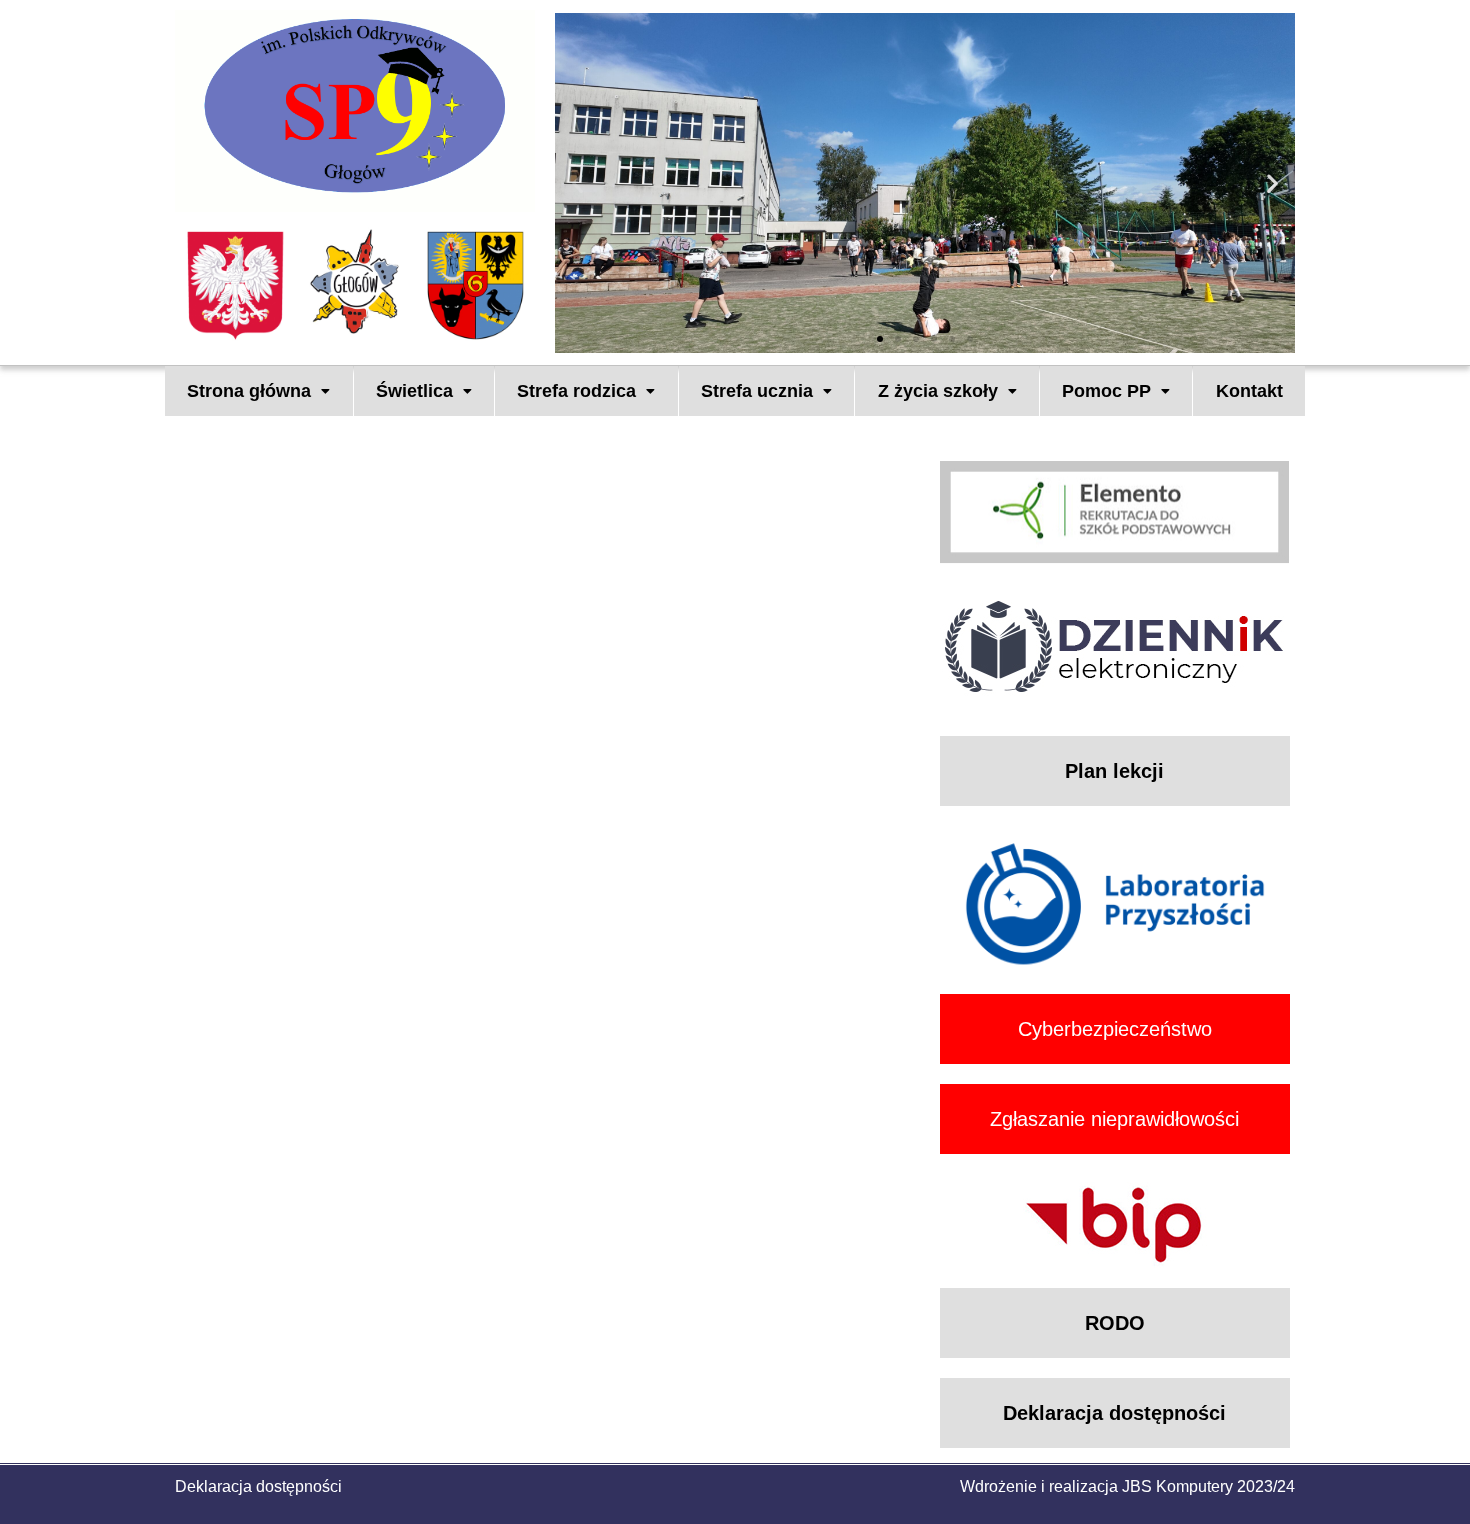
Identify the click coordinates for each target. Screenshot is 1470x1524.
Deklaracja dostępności (258, 1486)
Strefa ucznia (757, 391)
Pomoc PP (1106, 391)
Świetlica (414, 391)
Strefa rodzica (576, 391)
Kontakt (1249, 391)
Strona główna (249, 391)
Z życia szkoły (938, 391)
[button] (577, 182)
